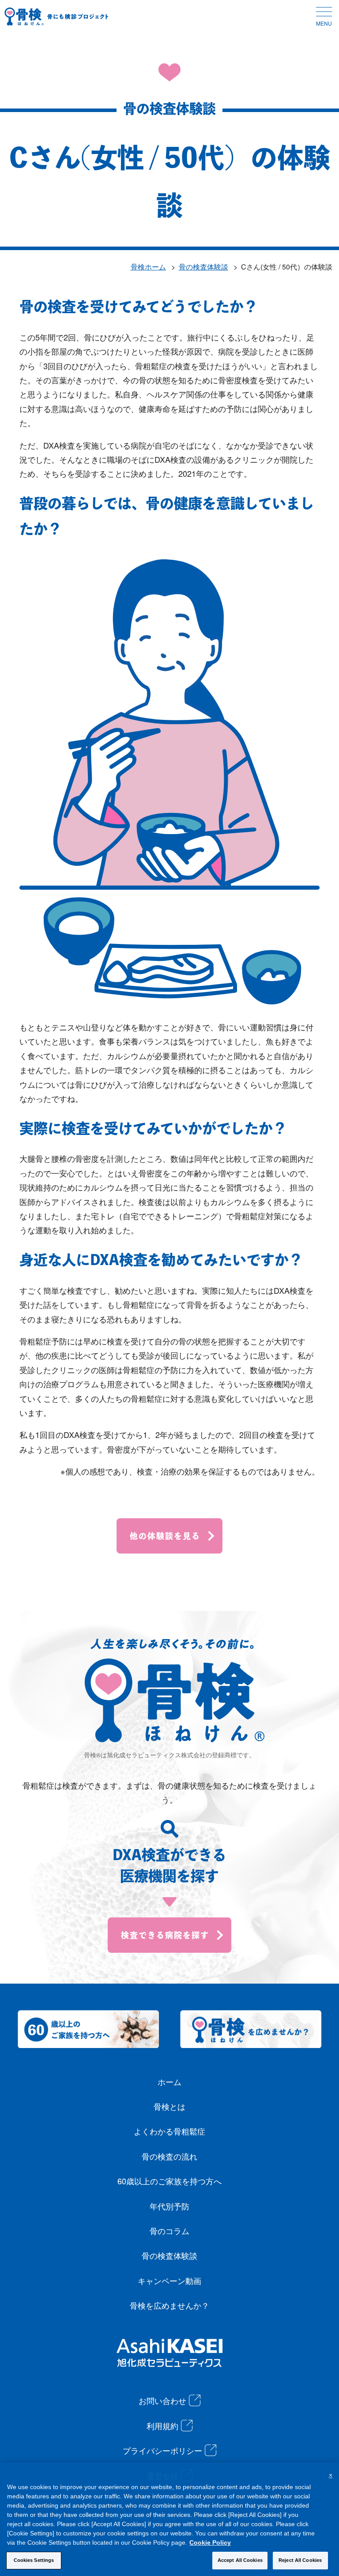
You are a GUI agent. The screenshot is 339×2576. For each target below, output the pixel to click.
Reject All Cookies (300, 2560)
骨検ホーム (148, 267)
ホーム (169, 2082)
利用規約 (162, 2426)
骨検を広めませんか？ (169, 2305)
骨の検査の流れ (169, 2156)
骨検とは (169, 2106)
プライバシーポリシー (162, 2450)
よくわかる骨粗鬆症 (169, 2131)
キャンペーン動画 (169, 2280)
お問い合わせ (162, 2400)
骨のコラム (169, 2231)
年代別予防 (169, 2206)
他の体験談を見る (165, 1536)
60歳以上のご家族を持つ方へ (169, 2181)
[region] (169, 2519)
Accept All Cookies (240, 2560)
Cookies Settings (34, 2560)
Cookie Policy (210, 2542)
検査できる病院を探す (165, 1935)
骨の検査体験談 (203, 267)
